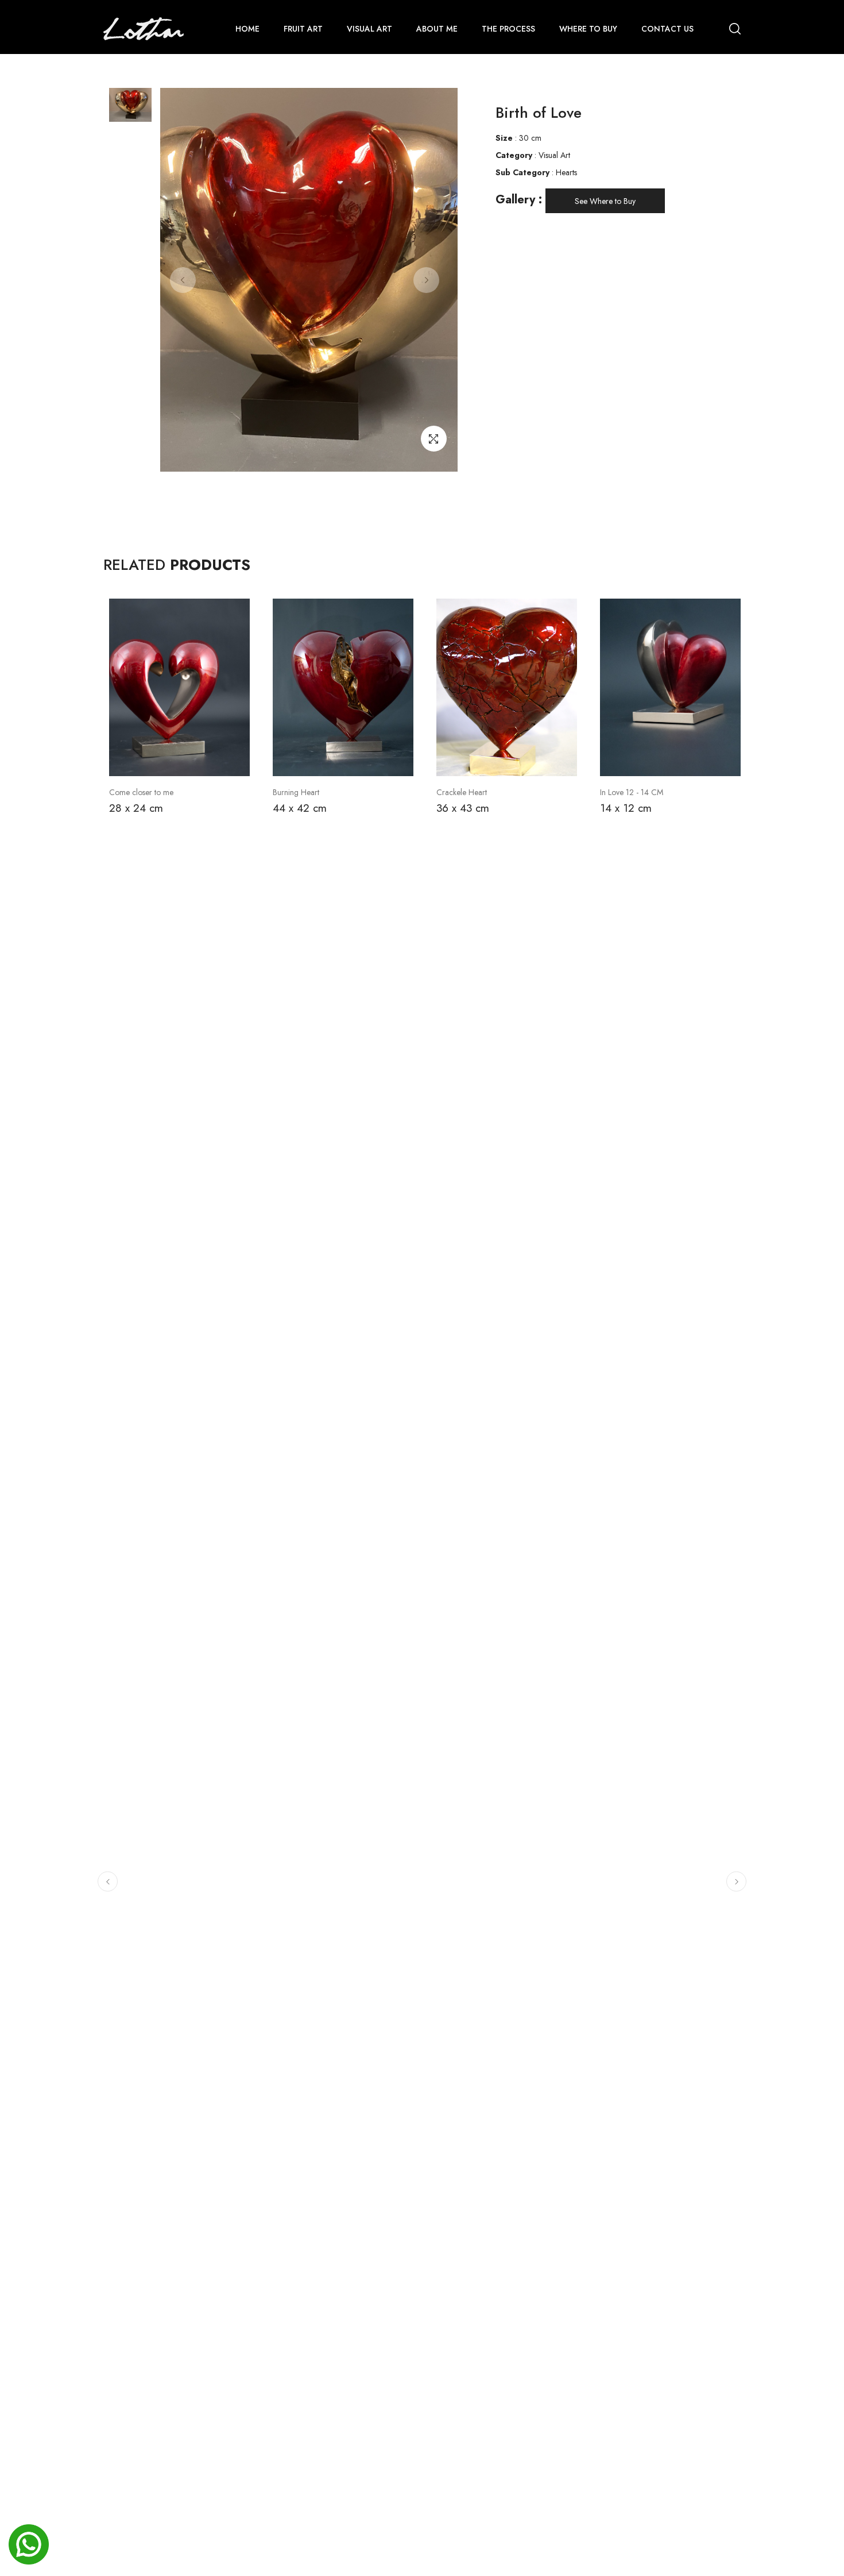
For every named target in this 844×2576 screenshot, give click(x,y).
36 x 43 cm (463, 808)
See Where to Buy (605, 201)
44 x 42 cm (300, 808)
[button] (108, 1882)
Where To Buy (588, 29)
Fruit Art (303, 29)
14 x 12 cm (626, 808)
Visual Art (369, 29)
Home (247, 29)
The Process (508, 29)
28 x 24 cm (136, 808)
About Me (437, 29)
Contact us (667, 29)
